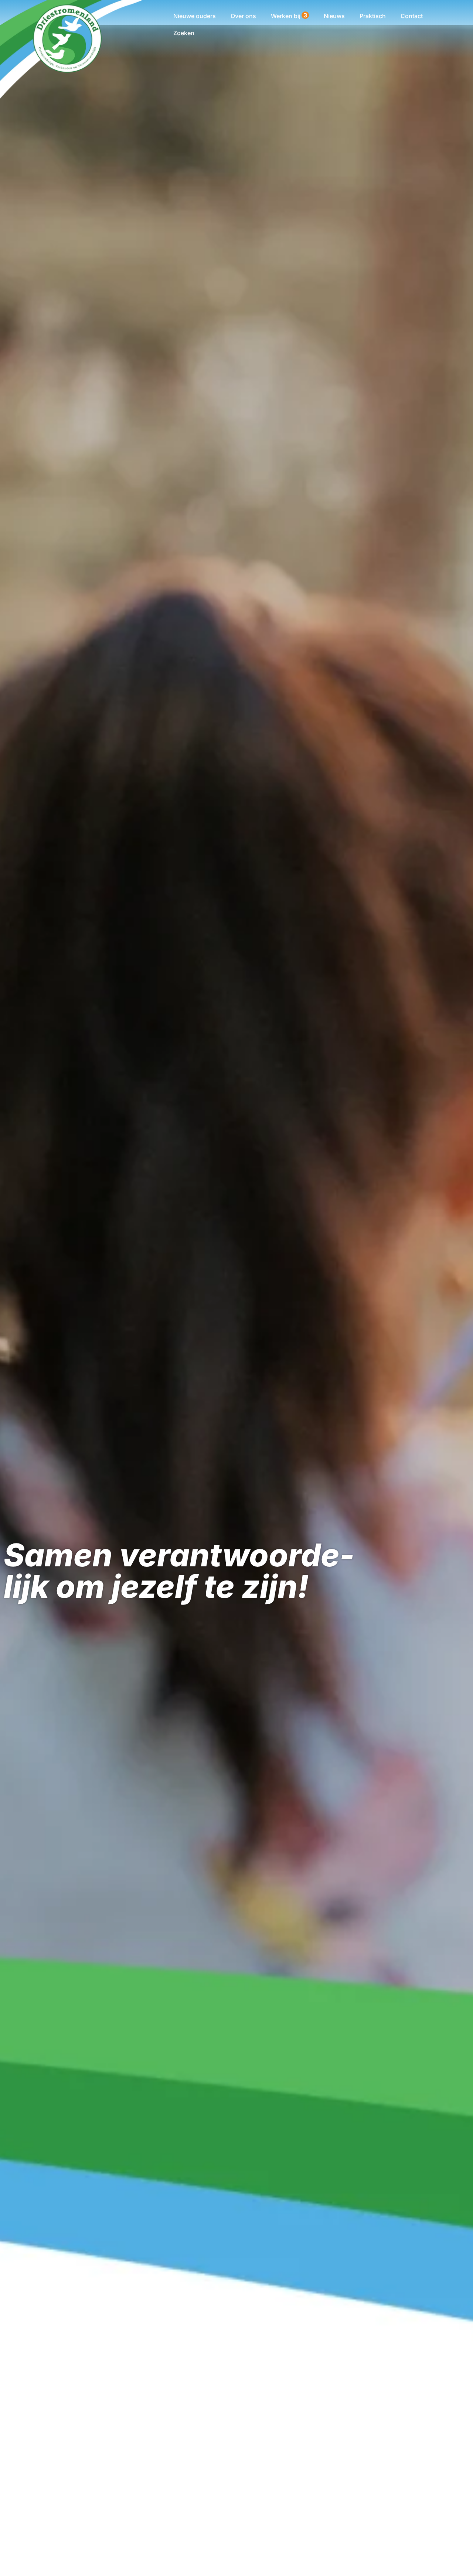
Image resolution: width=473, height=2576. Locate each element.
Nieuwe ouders (195, 16)
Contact (412, 16)
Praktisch (373, 16)
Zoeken (184, 33)
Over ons (243, 16)
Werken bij (289, 16)
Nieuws (334, 16)
